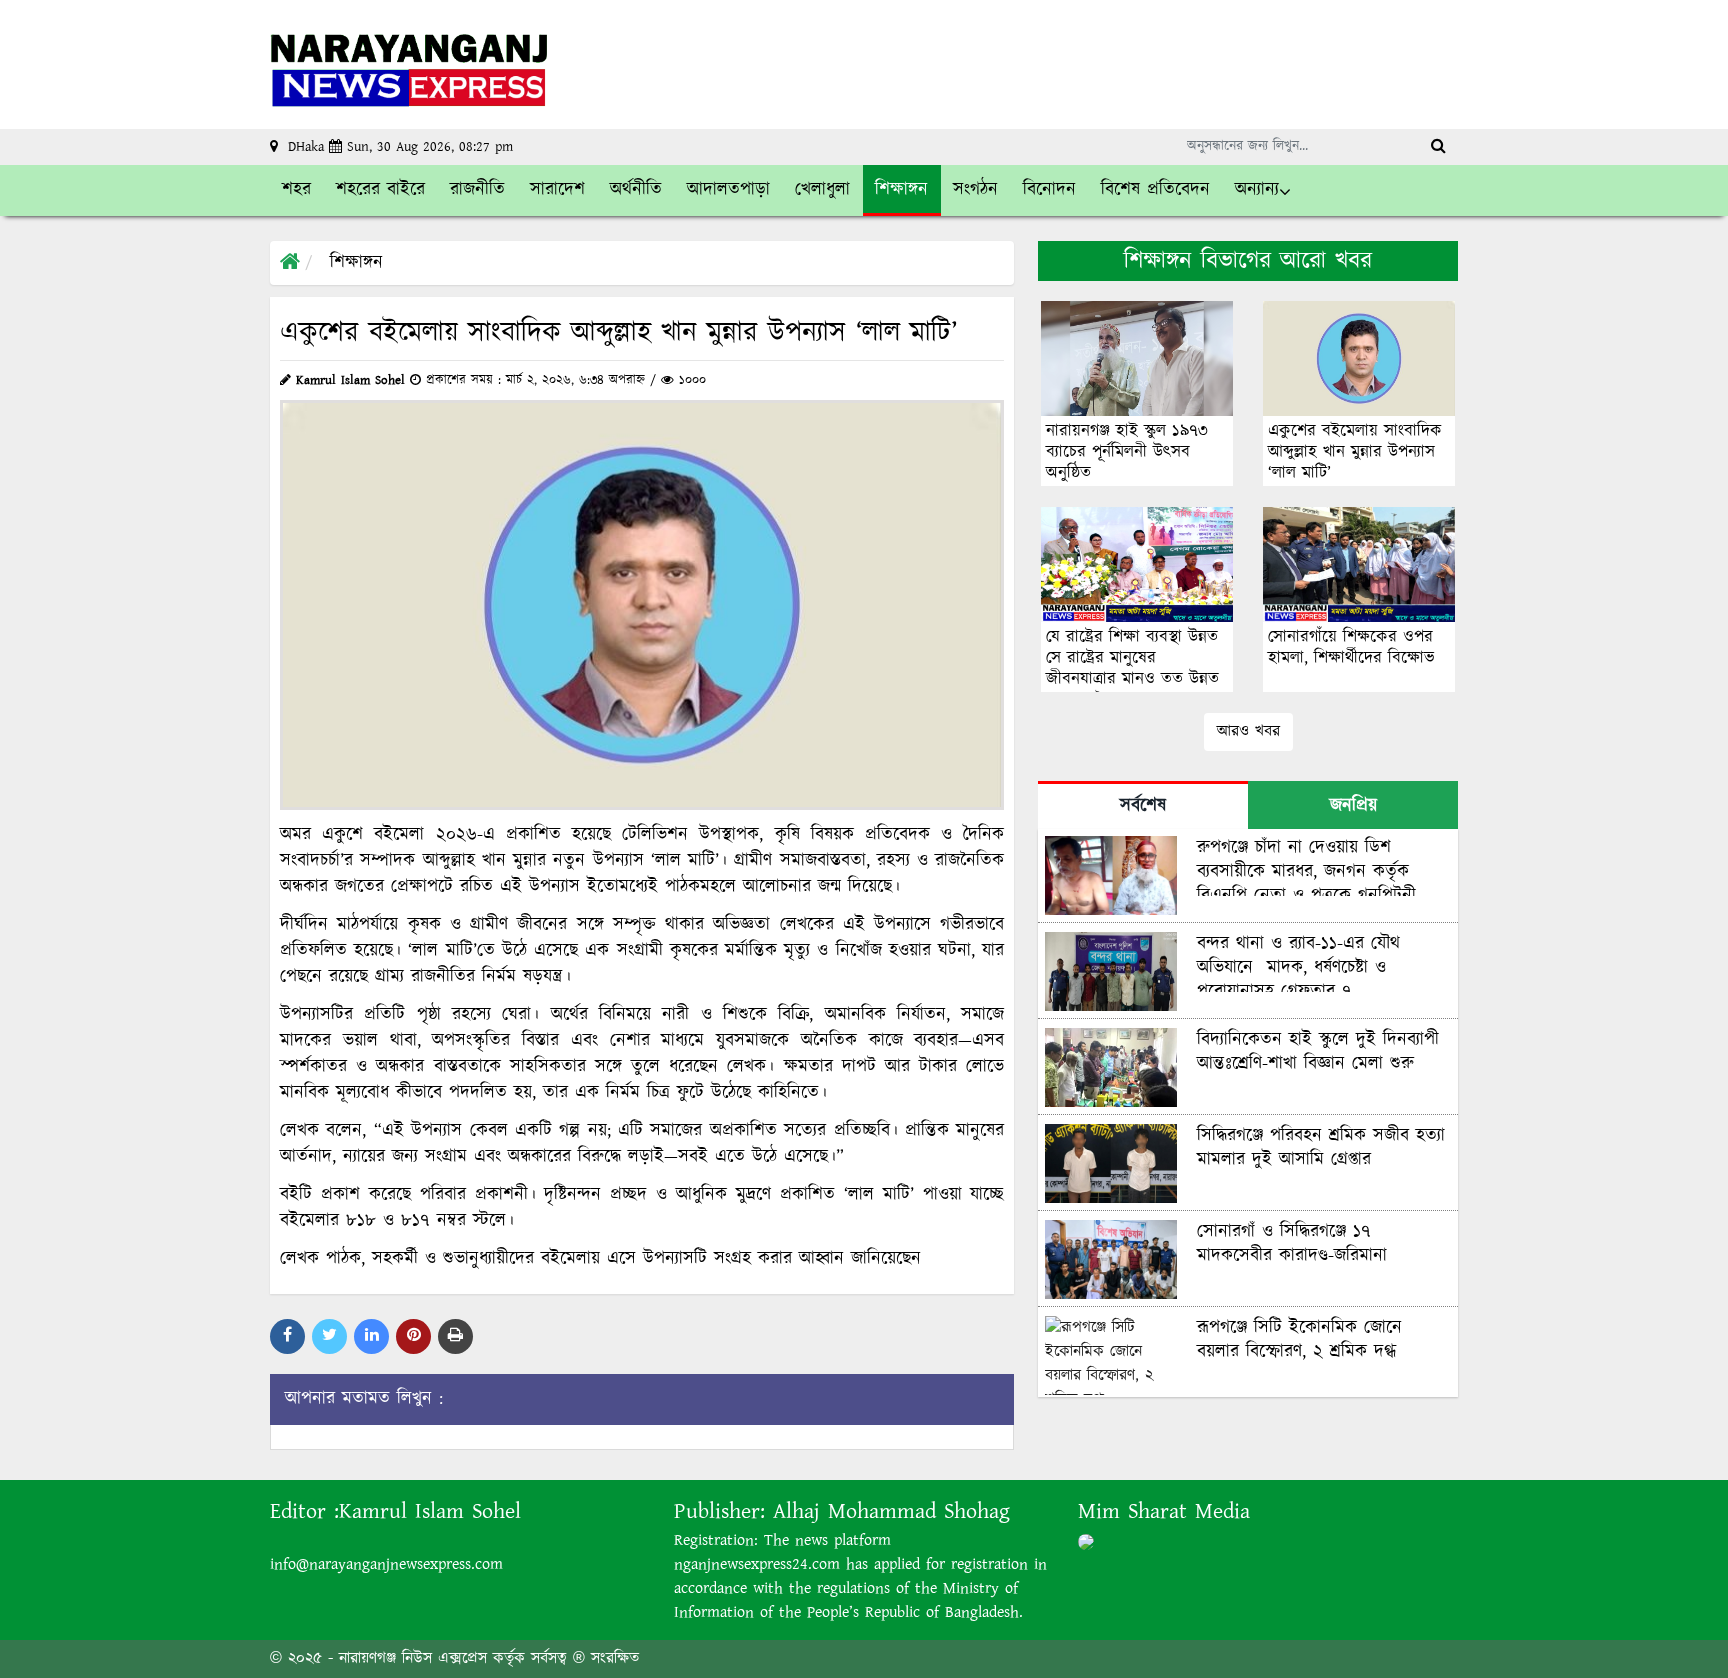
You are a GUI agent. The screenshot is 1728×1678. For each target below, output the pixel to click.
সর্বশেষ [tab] (1143, 806)
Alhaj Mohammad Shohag (891, 1511)
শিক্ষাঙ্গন (356, 263)
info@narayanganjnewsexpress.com (386, 1564)
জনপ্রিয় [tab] (1353, 806)
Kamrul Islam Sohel (430, 1511)
